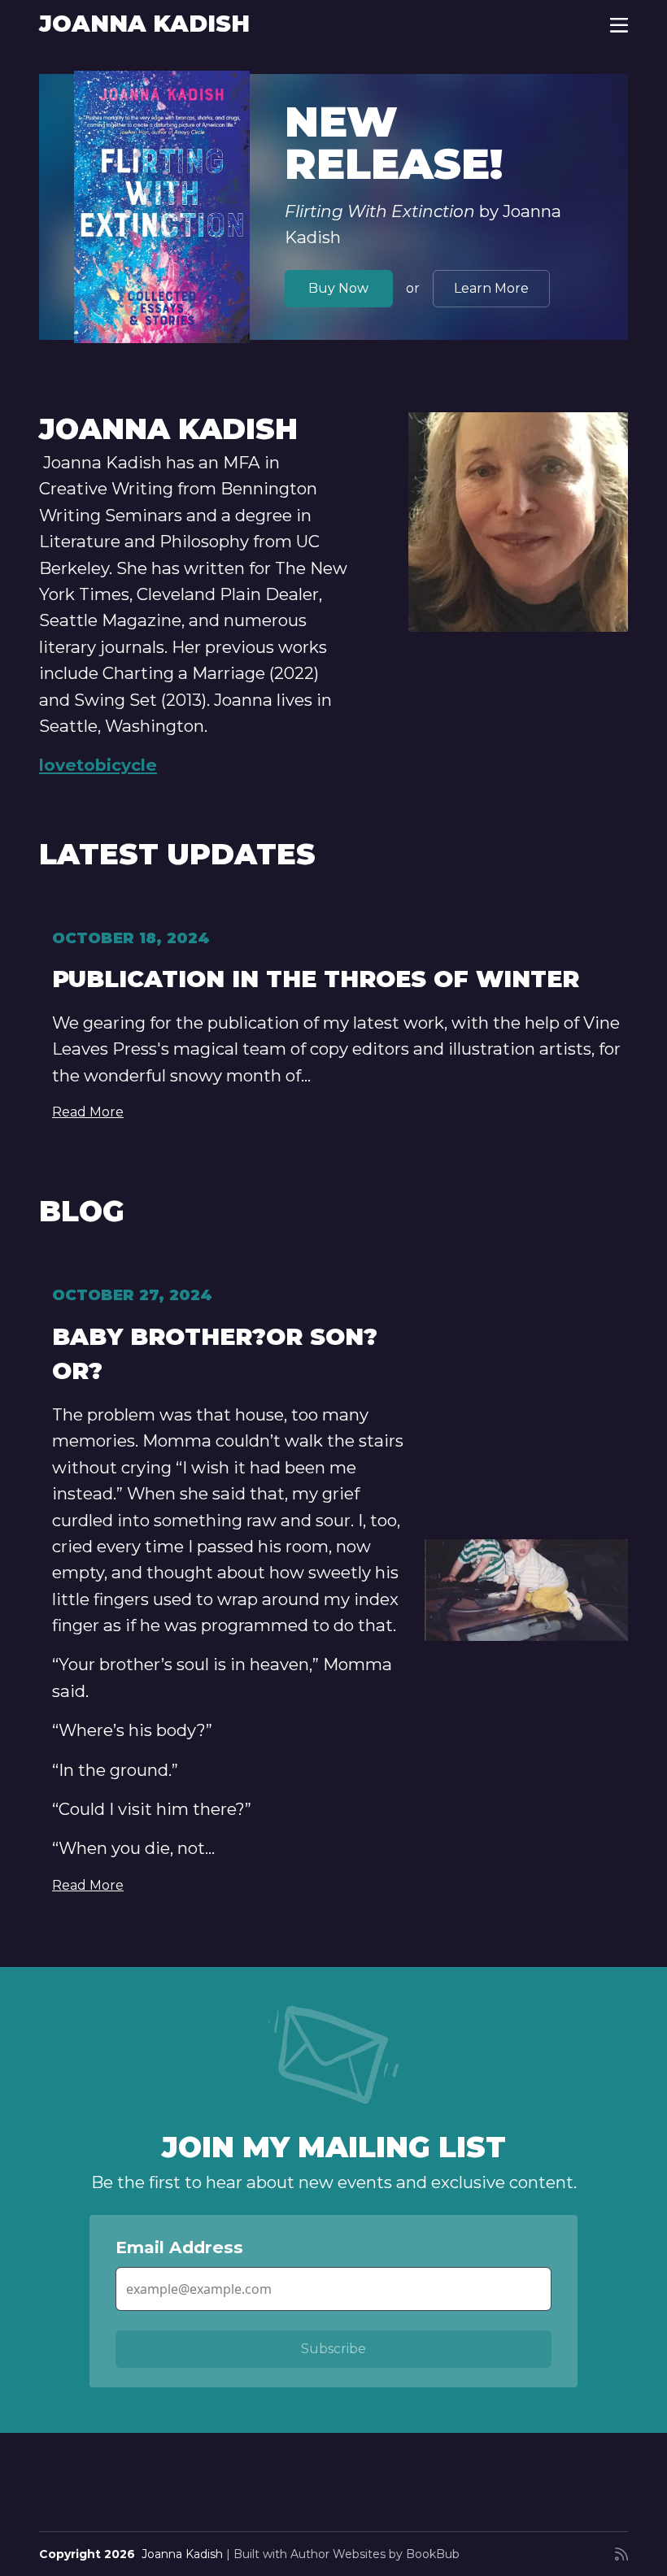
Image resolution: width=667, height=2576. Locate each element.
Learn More (491, 288)
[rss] (621, 2554)
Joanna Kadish (144, 24)
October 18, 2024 (131, 938)
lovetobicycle (98, 765)
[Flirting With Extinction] (162, 207)
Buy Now (338, 288)
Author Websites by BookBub (375, 2554)
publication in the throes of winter (316, 979)
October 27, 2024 (132, 1295)
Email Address (179, 2247)
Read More (88, 1112)
